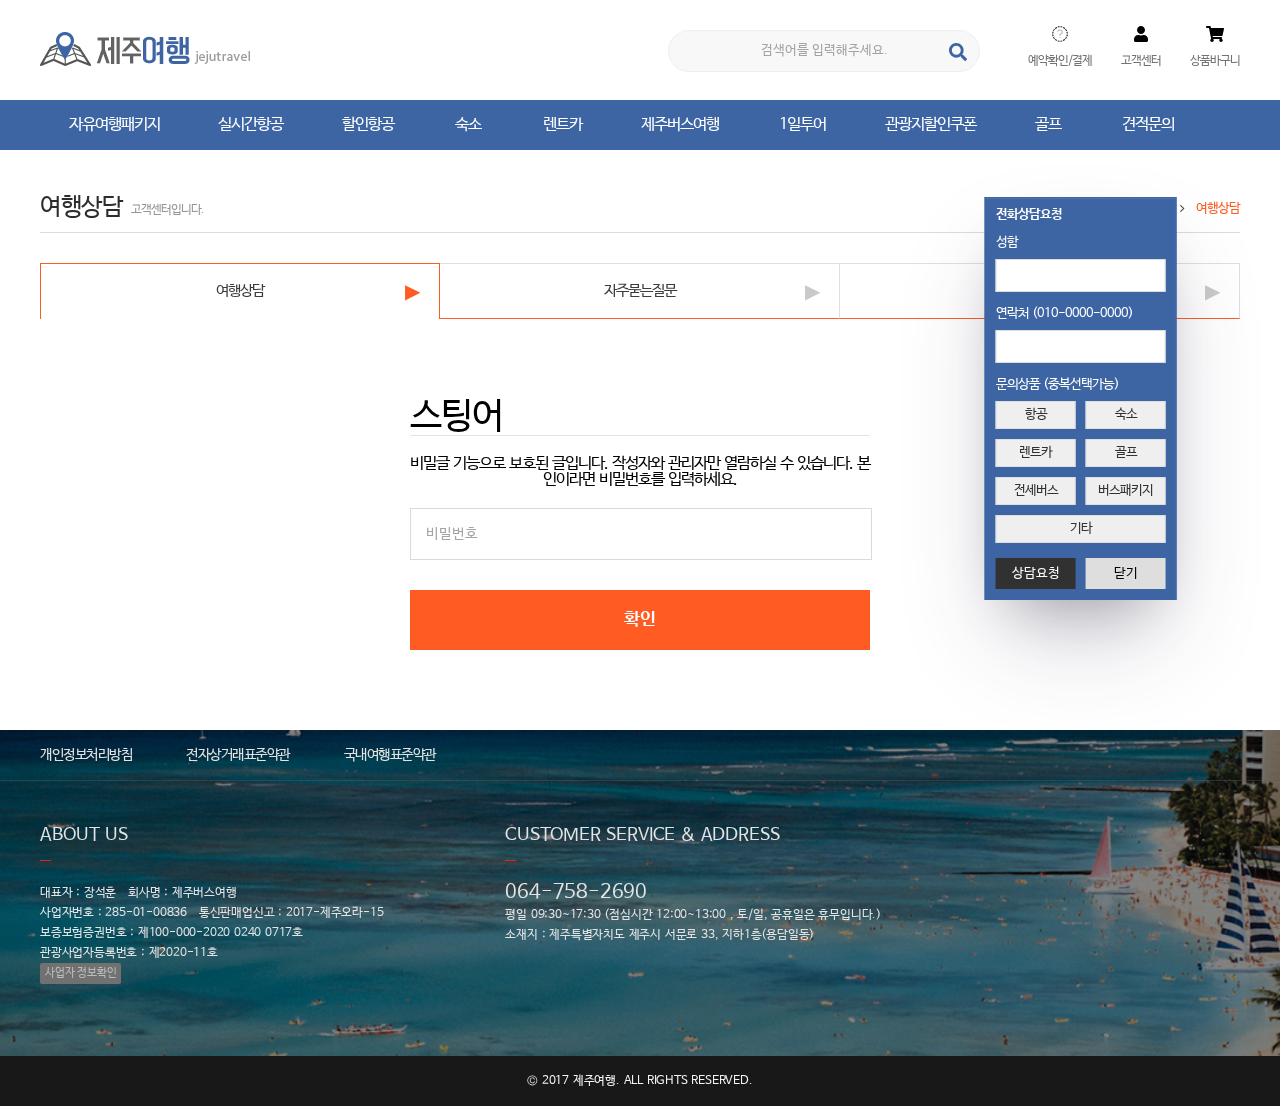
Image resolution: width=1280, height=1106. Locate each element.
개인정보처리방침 (86, 755)
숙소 (1126, 414)
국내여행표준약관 (390, 755)
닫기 (1126, 573)
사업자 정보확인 (80, 973)
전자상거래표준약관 (238, 755)
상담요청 (1036, 573)
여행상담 (240, 290)
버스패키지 (1125, 490)
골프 (1126, 452)
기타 (1081, 528)
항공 (1036, 414)
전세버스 (1036, 490)
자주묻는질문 (640, 290)
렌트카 (1035, 452)
